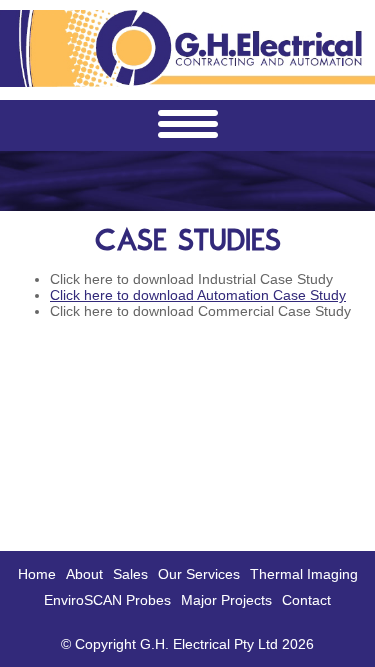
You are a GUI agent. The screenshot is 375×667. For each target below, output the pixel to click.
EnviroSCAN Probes (107, 600)
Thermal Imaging (304, 574)
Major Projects (226, 600)
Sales (130, 574)
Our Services (199, 574)
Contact (306, 600)
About (84, 574)
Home (37, 574)
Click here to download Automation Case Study (198, 295)
